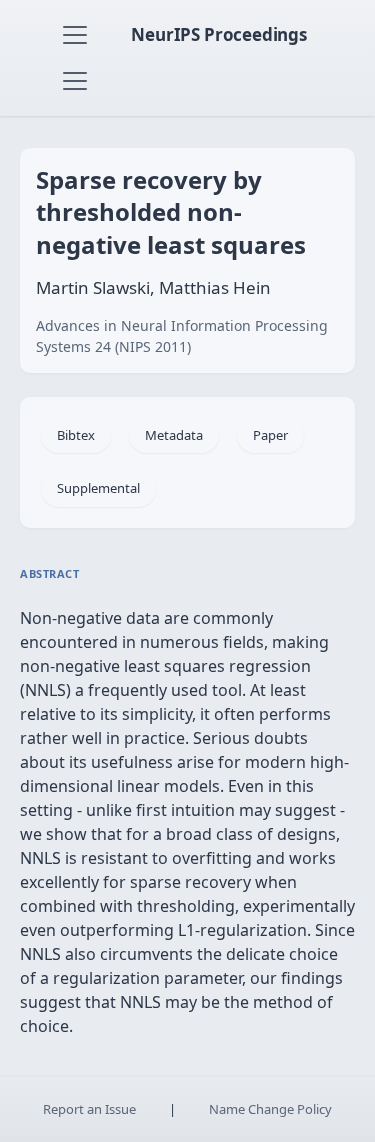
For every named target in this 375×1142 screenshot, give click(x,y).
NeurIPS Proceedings (219, 34)
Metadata (174, 435)
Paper (270, 435)
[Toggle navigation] (75, 35)
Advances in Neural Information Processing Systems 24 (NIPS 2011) (182, 336)
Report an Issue (89, 1109)
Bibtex (76, 435)
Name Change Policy (270, 1109)
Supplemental (98, 488)
